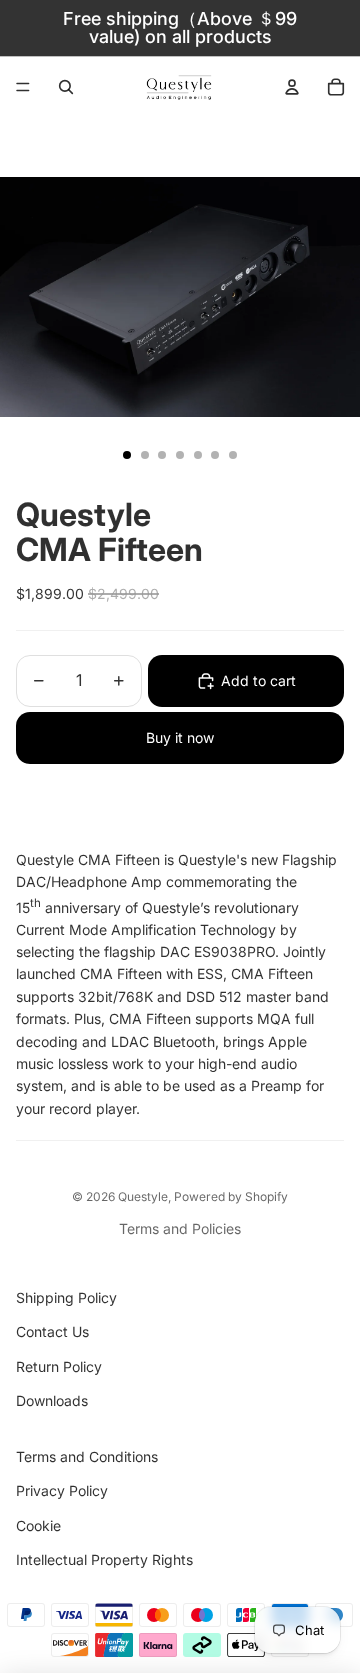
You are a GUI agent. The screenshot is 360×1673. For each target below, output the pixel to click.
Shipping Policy (66, 1297)
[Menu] (23, 87)
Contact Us (52, 1331)
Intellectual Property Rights (104, 1559)
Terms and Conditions (87, 1456)
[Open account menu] (292, 87)
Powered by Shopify (231, 1196)
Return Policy (59, 1366)
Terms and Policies (180, 1228)
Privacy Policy (62, 1490)
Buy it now (180, 737)
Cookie (38, 1525)
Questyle (143, 1196)
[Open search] (66, 87)
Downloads (52, 1400)
